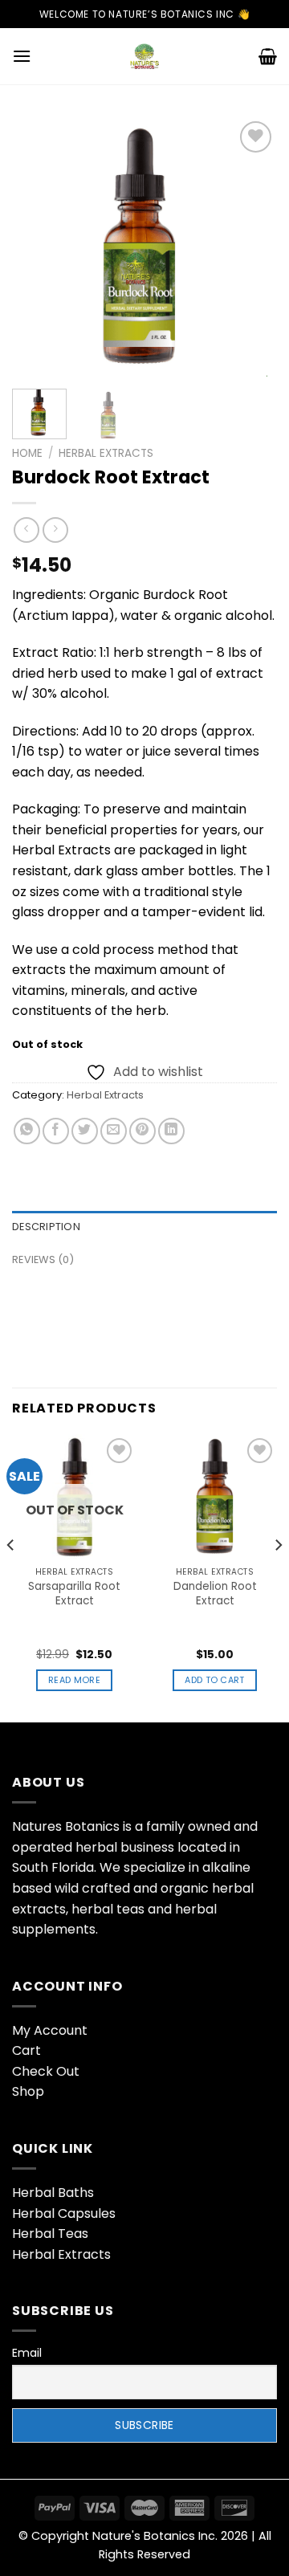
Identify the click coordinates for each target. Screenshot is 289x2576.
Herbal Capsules (64, 2213)
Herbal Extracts (106, 453)
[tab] (144, 1227)
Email (27, 2353)
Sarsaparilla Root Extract (74, 1594)
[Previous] (38, 247)
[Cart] (268, 56)
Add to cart (215, 1680)
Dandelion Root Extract (215, 1594)
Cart (26, 2050)
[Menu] (22, 56)
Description (46, 1227)
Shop (28, 2091)
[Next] (251, 247)
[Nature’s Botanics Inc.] (144, 56)
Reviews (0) (43, 1259)
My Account (50, 2030)
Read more (74, 1680)
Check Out (46, 2071)
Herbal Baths (53, 2193)
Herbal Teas (50, 2234)
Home (27, 453)
